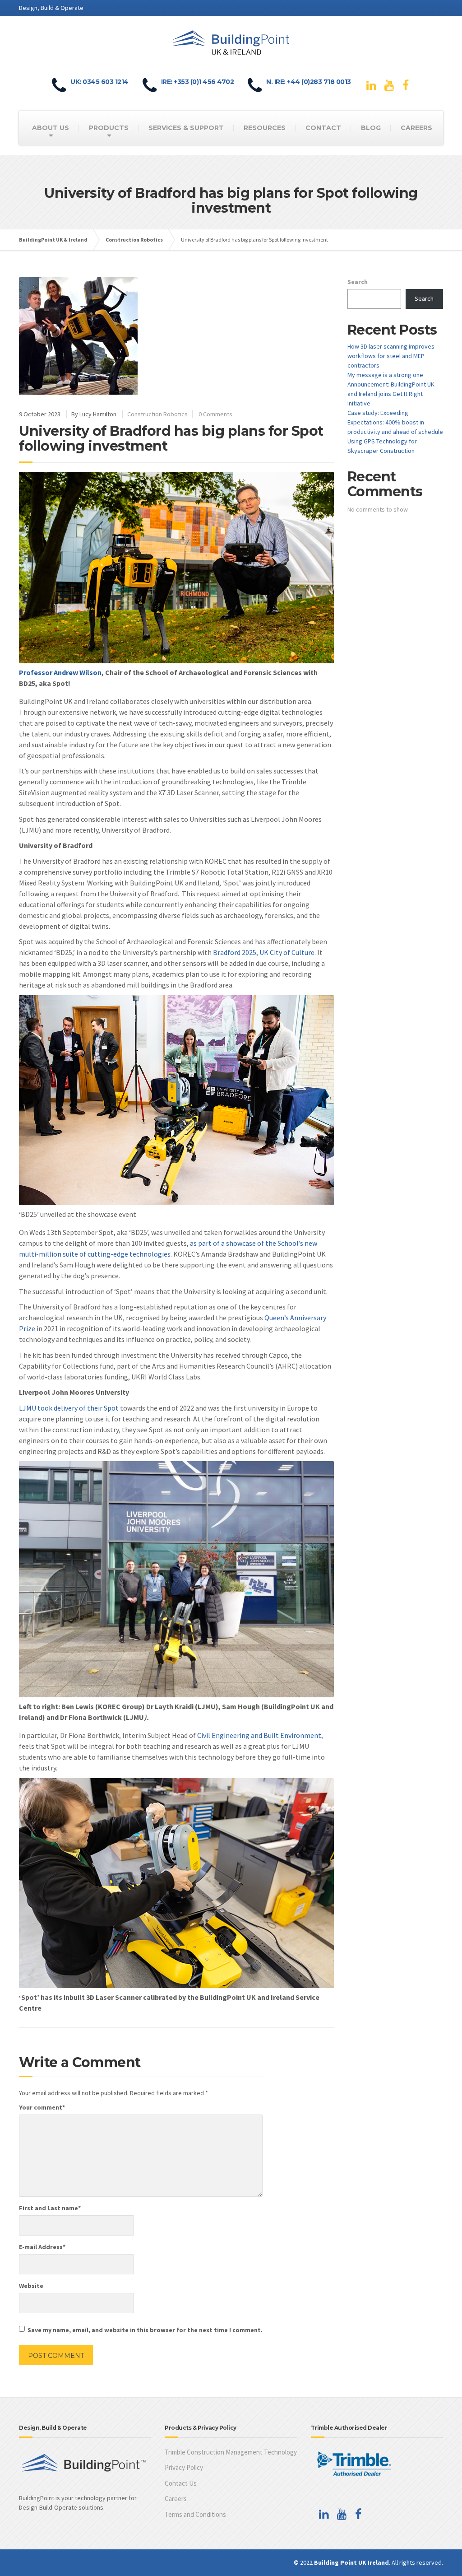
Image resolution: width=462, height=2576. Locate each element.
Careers (176, 2499)
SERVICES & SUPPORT (186, 128)
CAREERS (416, 128)
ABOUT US (51, 128)
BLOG (371, 128)
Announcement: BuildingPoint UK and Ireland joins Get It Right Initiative (391, 394)
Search (358, 282)
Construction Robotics (157, 414)
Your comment (42, 2107)
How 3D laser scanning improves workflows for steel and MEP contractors (391, 356)
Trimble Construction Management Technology (231, 2452)
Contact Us (181, 2483)
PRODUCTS (109, 128)
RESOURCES (265, 128)
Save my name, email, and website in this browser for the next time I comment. (145, 2330)
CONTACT (323, 128)
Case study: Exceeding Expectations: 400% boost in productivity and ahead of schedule (395, 422)
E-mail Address (42, 2247)
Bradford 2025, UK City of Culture (264, 952)
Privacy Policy (184, 2467)
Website (31, 2286)
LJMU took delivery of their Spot (69, 1408)
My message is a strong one (385, 375)
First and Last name (50, 2208)
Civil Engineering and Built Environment (259, 1735)
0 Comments (215, 414)
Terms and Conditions (195, 2514)
